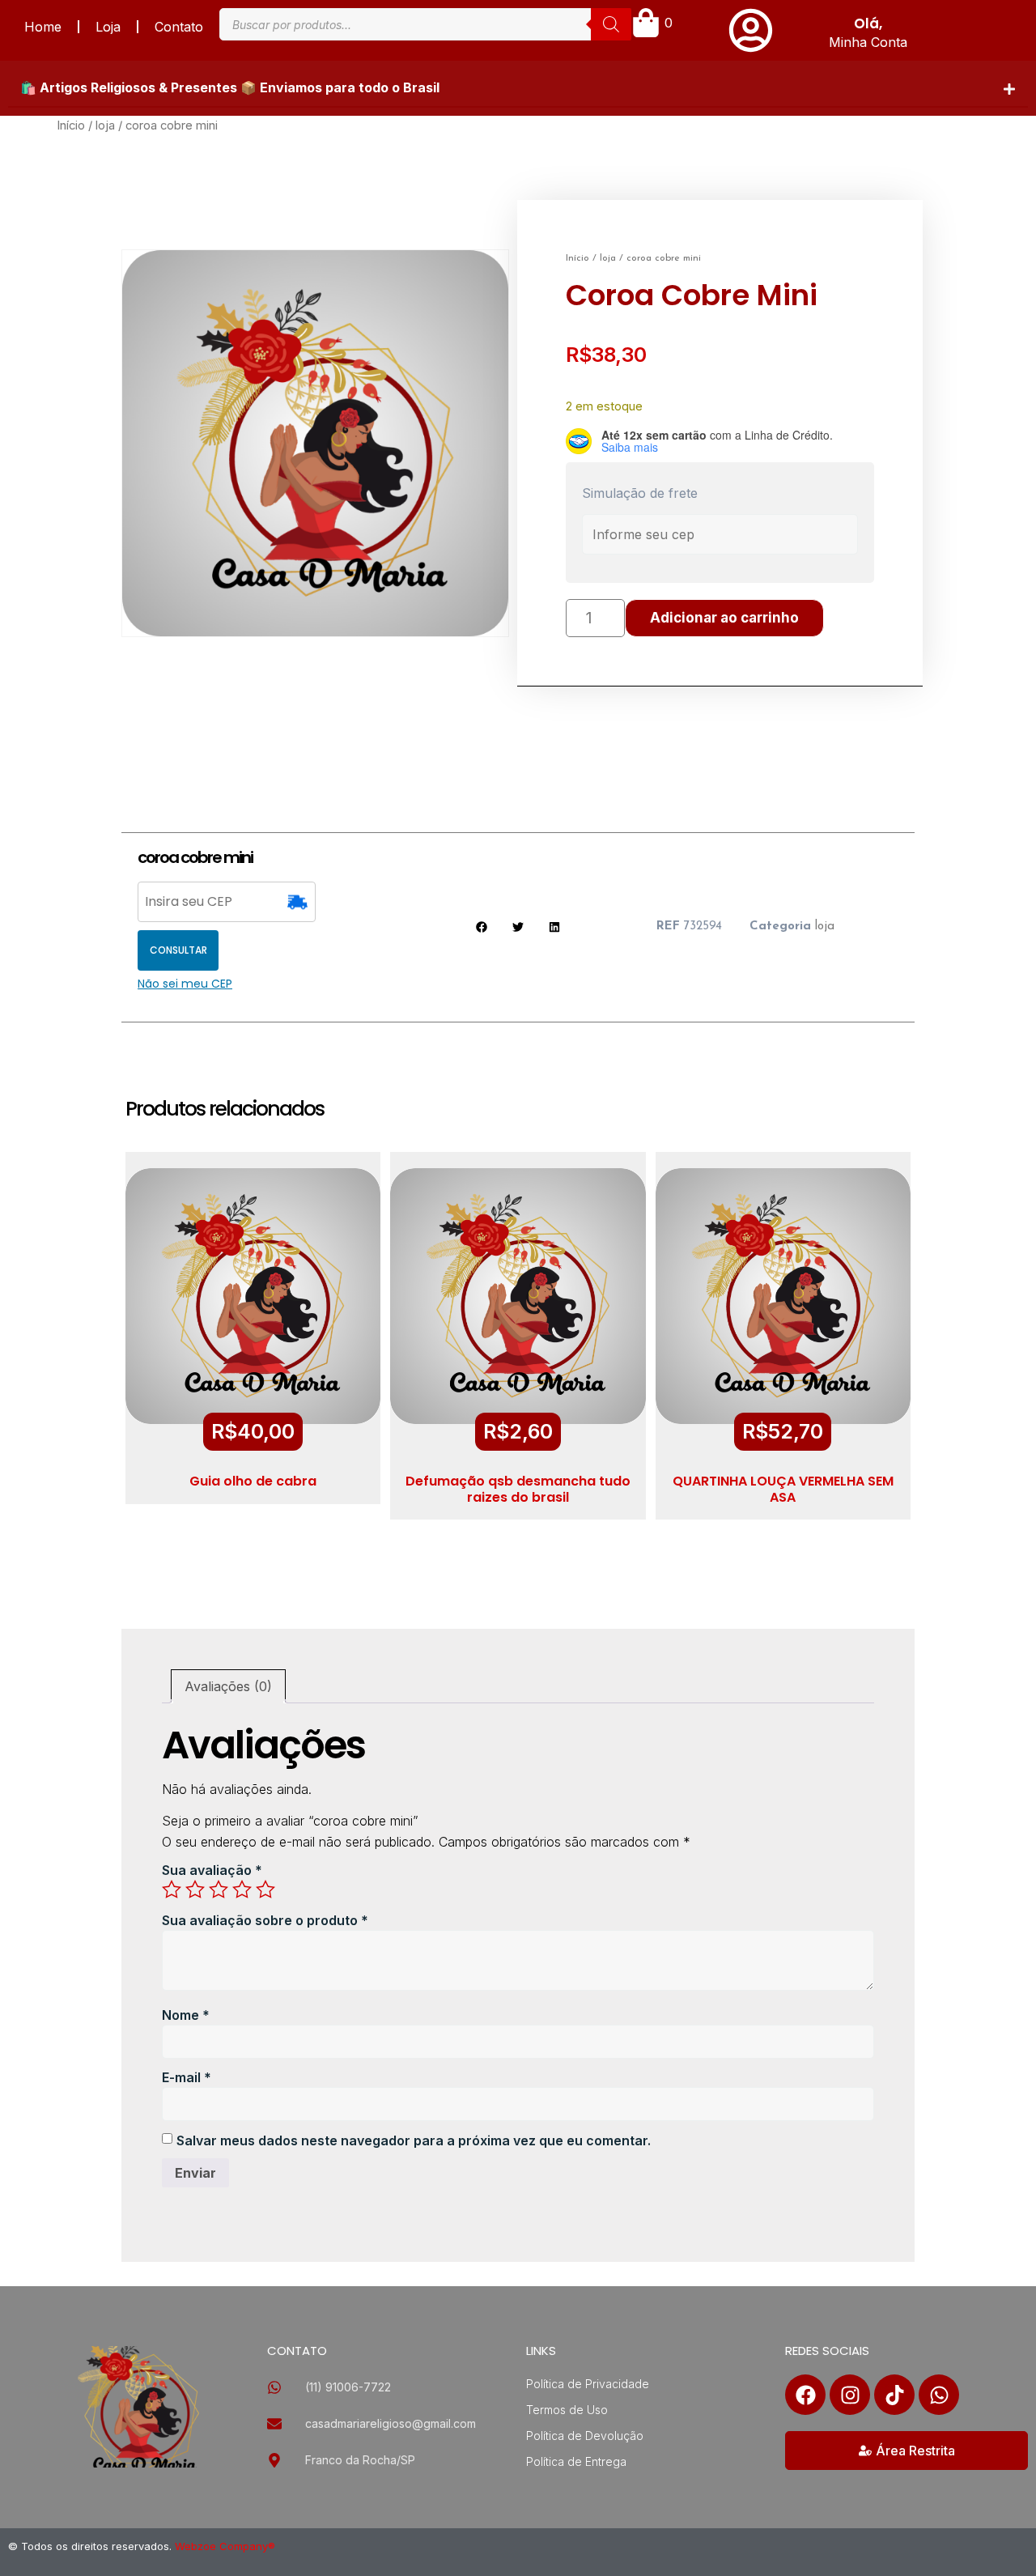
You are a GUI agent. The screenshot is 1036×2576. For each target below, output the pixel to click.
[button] (518, 88)
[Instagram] (850, 2395)
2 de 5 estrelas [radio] (195, 1889)
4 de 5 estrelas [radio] (242, 1889)
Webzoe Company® (225, 2546)
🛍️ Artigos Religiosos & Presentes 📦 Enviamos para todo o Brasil (230, 87)
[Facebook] (805, 2395)
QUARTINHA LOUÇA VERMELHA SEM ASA (783, 1489)
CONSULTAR (178, 950)
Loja (108, 27)
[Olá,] (751, 30)
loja (105, 125)
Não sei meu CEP (185, 984)
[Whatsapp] (939, 2395)
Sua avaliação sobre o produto (265, 1920)
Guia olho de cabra (253, 1481)
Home (43, 27)
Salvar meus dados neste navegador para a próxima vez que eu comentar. (414, 2140)
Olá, (868, 23)
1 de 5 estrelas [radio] (172, 1889)
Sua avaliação (212, 1870)
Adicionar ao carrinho (724, 618)
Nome (186, 2015)
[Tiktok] (894, 2395)
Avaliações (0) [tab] (228, 1686)
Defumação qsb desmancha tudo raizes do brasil (518, 1489)
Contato (179, 27)
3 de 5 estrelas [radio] (219, 1889)
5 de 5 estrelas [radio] (265, 1889)
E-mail (187, 2077)
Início (71, 125)
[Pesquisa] (611, 24)
